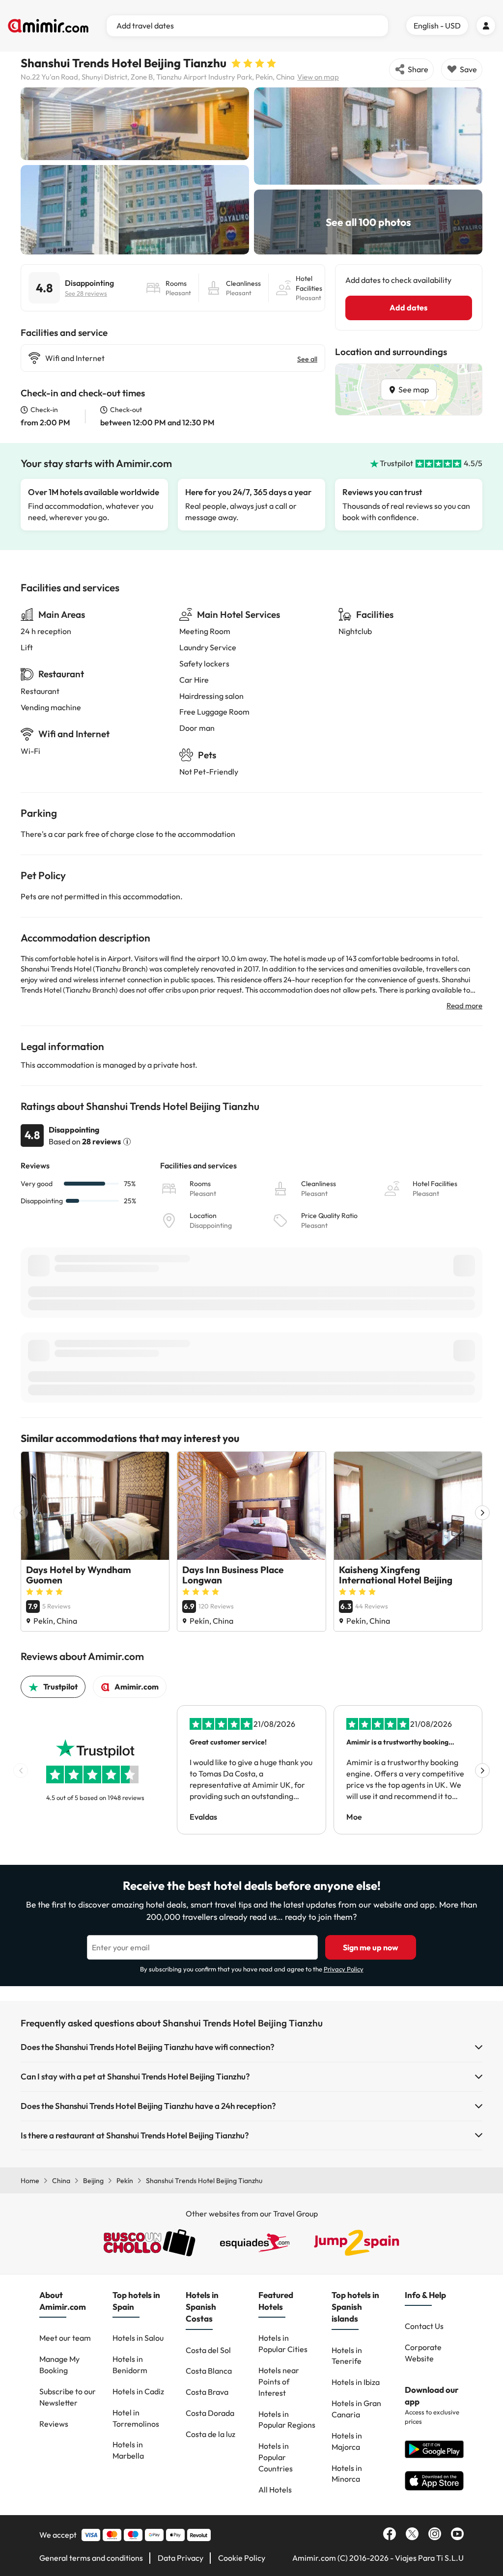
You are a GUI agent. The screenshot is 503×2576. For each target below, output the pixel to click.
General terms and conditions (91, 2558)
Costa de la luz (210, 2434)
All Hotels (275, 2490)
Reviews (54, 2424)
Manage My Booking (59, 2365)
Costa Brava (207, 2392)
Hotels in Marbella (128, 2450)
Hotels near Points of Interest (279, 2382)
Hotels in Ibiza (356, 2382)
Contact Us (424, 2326)
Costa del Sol (208, 2350)
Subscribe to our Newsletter (68, 2397)
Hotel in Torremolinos (136, 2418)
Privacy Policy (344, 1969)
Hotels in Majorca (347, 2441)
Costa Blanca (209, 2371)
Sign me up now (371, 1947)
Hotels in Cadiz (138, 2391)
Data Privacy (181, 2558)
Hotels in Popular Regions (287, 2420)
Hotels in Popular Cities (283, 2343)
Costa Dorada (210, 2413)
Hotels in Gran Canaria (356, 2409)
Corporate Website (423, 2353)
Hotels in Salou (138, 2338)
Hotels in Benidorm (130, 2365)
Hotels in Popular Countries (276, 2457)
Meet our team (65, 2338)
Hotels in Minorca (347, 2474)
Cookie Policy (242, 2558)
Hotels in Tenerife (347, 2356)
